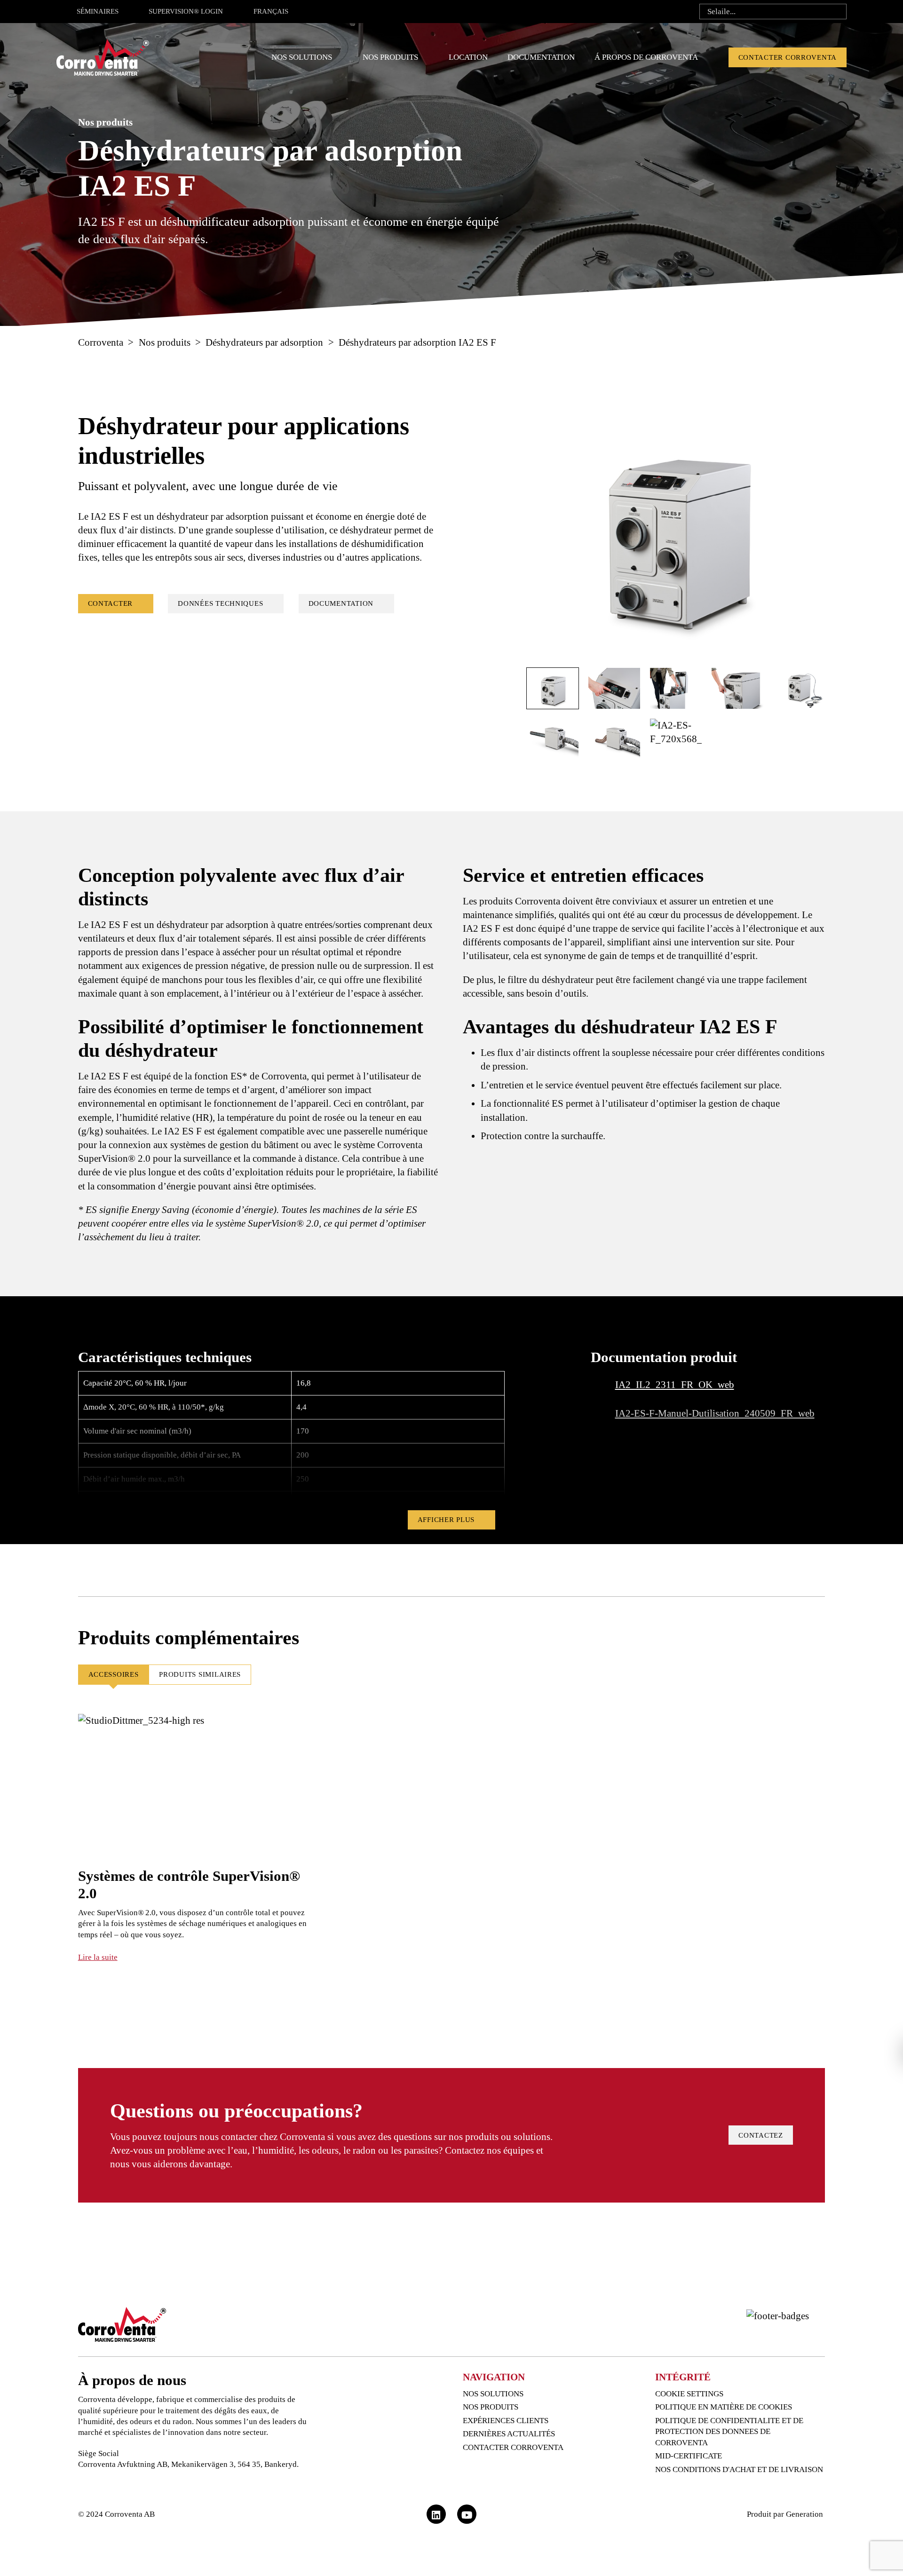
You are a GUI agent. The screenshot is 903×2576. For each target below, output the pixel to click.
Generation (805, 2514)
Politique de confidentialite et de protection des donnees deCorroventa (729, 2432)
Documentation (541, 57)
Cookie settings (689, 2394)
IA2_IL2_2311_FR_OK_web (675, 1385)
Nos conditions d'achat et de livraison (739, 2469)
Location (468, 57)
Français (271, 11)
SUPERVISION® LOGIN (186, 11)
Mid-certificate (689, 2456)
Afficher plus (446, 1520)
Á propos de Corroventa (646, 57)
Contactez (761, 2135)
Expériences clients (506, 2421)
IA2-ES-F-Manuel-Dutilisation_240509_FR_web (715, 1413)
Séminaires (98, 11)
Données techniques (220, 603)
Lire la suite (98, 1957)
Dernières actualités (509, 2434)
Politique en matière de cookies (724, 2407)
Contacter (111, 603)
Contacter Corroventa (788, 57)
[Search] (836, 12)
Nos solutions (302, 57)
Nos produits (390, 57)
